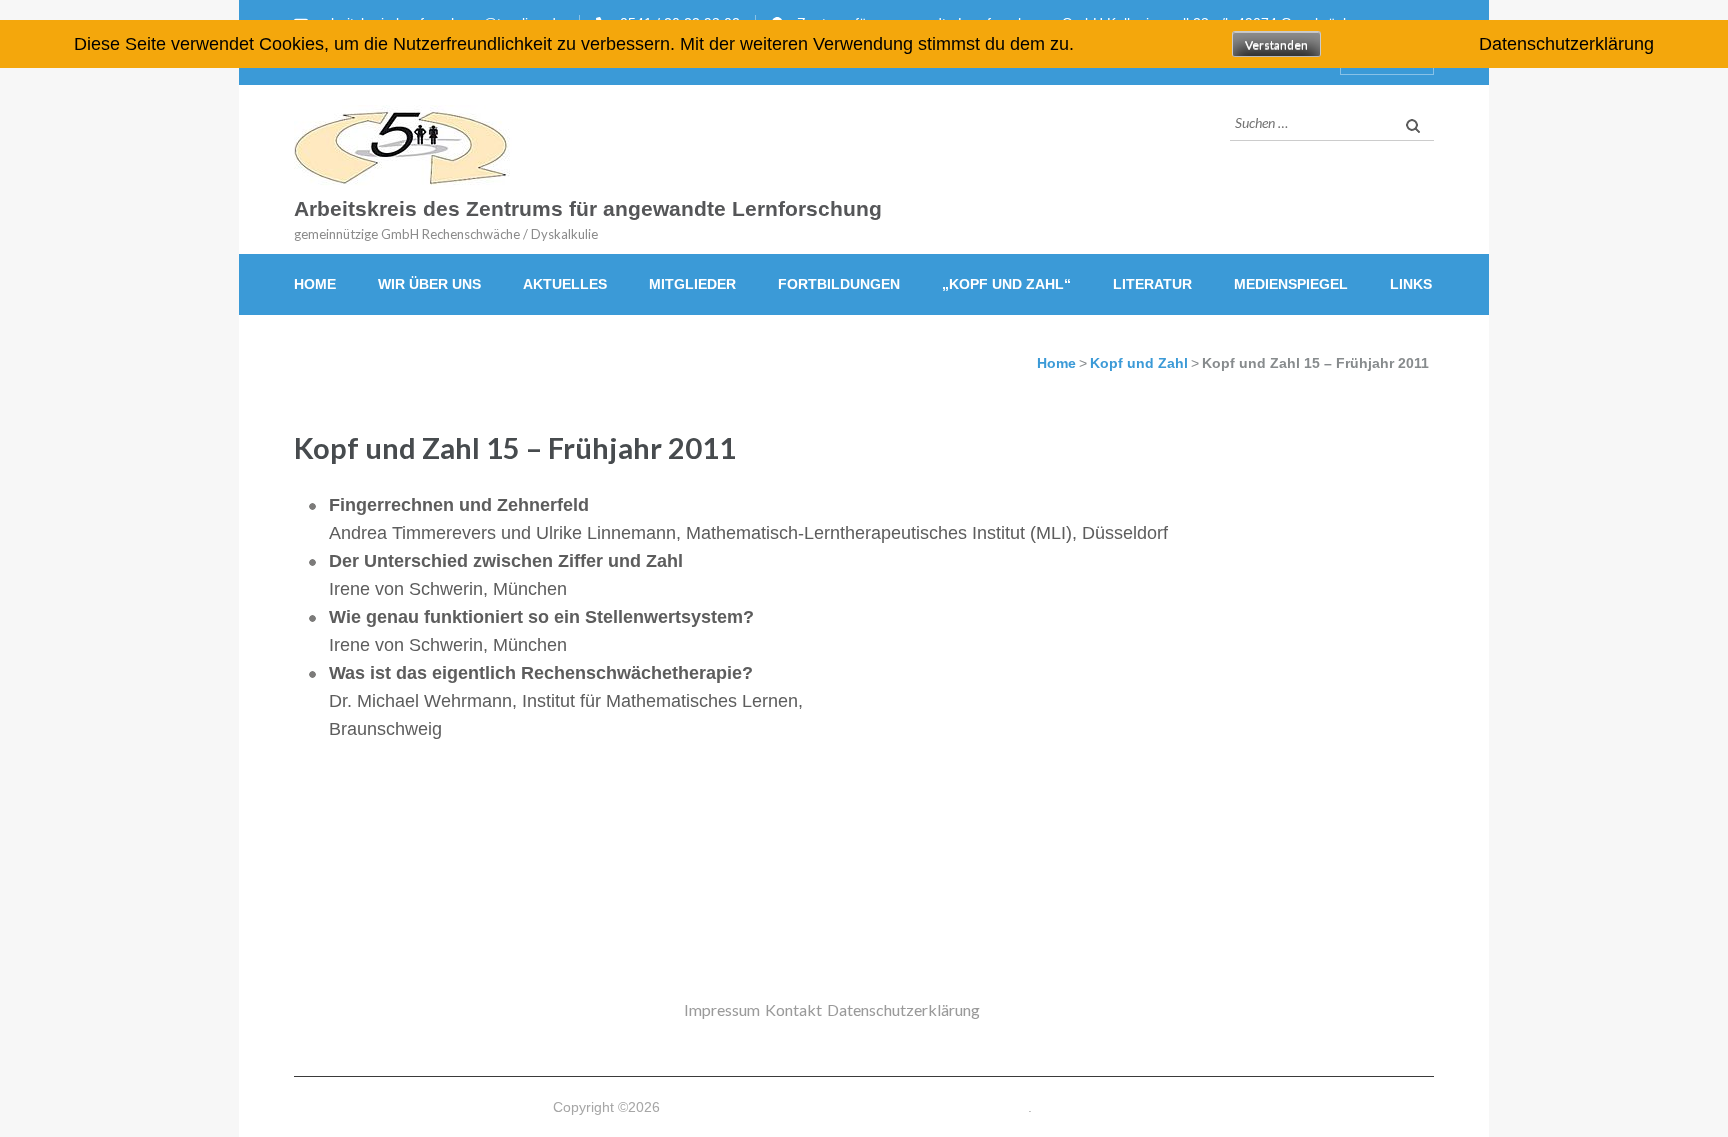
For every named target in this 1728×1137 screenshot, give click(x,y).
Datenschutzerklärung (903, 1009)
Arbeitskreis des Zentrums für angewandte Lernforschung (588, 209)
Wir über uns (429, 284)
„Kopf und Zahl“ (1006, 284)
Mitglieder (692, 284)
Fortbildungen (839, 284)
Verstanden (1276, 44)
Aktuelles (565, 284)
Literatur (1152, 284)
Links (1411, 284)
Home (315, 284)
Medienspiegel (1291, 284)
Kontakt (793, 1009)
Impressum (722, 1009)
